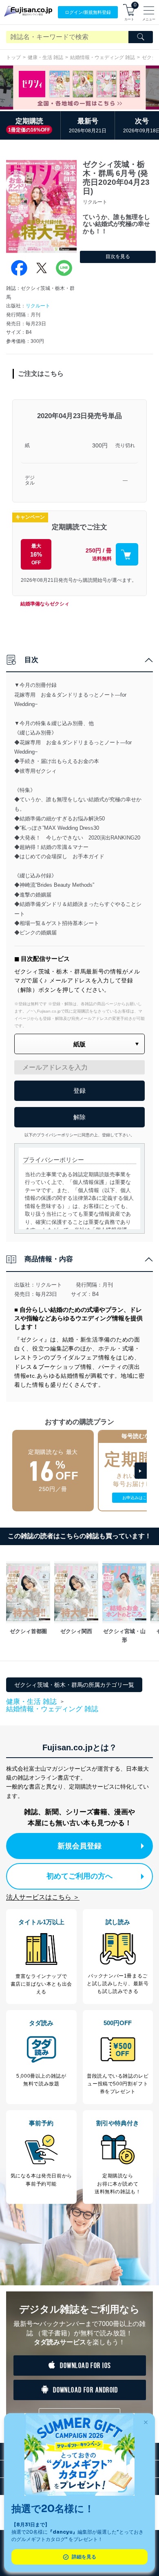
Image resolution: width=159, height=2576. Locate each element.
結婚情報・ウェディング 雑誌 (103, 57)
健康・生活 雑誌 (45, 57)
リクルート (38, 306)
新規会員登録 (79, 1846)
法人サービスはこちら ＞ (43, 1897)
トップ (13, 57)
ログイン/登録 (88, 12)
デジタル (30, 481)
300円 (100, 445)
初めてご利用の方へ (79, 1876)
